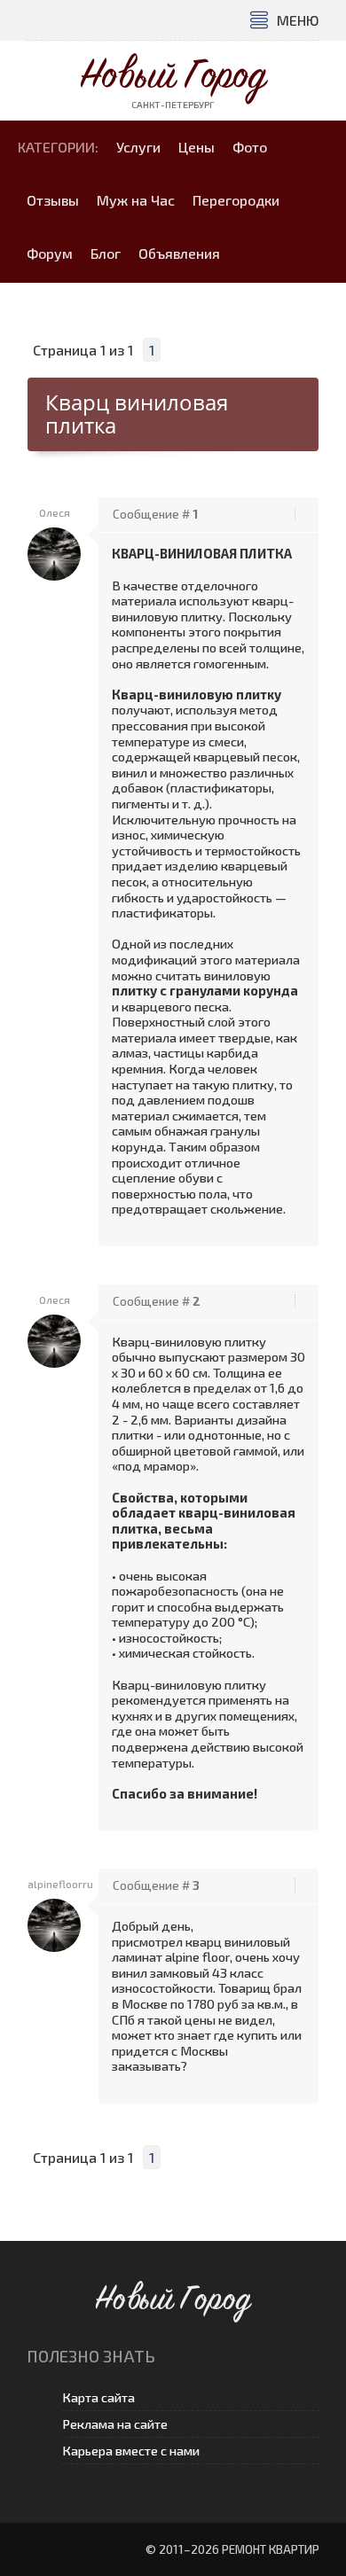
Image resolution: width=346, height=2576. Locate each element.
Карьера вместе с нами (131, 2451)
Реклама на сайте (115, 2424)
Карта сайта (98, 2397)
